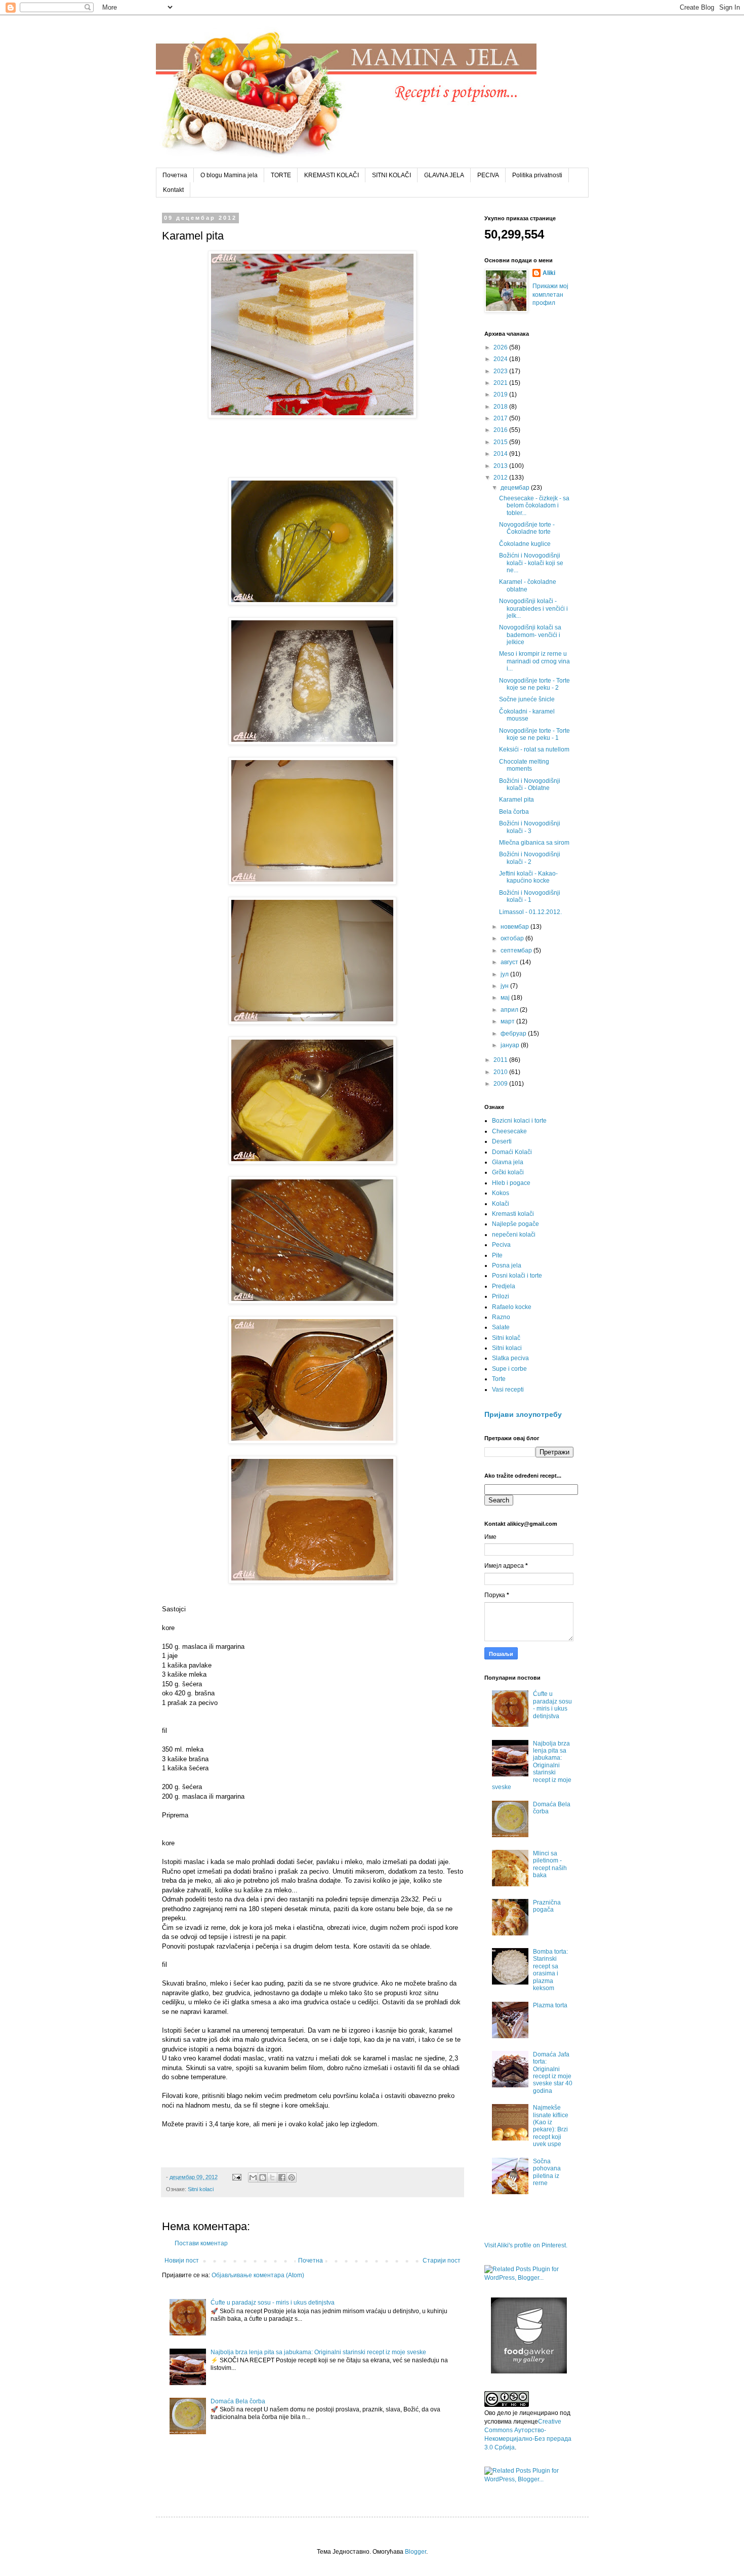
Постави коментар (201, 2243)
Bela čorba (514, 812)
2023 (501, 371)
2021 (501, 383)
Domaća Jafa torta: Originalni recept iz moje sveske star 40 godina (553, 2073)
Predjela (504, 1286)
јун (505, 986)
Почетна (175, 175)
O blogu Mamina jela (229, 175)
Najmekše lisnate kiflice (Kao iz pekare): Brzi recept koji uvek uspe (551, 2126)
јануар (511, 1045)
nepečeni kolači (514, 1235)
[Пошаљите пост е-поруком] (236, 2177)
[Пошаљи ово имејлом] (253, 2177)
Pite (497, 1255)
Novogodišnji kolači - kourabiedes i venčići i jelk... (533, 608)
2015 (501, 442)
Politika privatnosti (537, 175)
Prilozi (501, 1296)
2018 (501, 407)
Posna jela (507, 1265)
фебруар (514, 1034)
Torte (499, 1379)
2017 (501, 418)
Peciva (501, 1245)
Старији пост (442, 2261)
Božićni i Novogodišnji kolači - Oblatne (530, 784)
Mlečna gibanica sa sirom (534, 843)
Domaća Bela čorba (238, 2401)
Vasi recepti (508, 1390)
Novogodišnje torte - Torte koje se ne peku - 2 (534, 684)
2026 (501, 347)
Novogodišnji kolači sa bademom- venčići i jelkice (530, 635)
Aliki (549, 273)
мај (506, 998)
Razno (501, 1317)
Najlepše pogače (515, 1224)
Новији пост (182, 2261)
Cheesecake (509, 1131)
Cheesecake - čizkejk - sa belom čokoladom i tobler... (534, 506)
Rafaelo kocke (512, 1307)
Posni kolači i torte (517, 1276)
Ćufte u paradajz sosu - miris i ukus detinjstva (273, 2303)
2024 (501, 359)
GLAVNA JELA (444, 175)
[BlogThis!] (263, 2177)
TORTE (281, 175)
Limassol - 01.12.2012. (530, 912)
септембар (517, 950)
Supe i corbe (509, 1369)
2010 (501, 1072)
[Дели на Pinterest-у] (292, 2177)
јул (505, 974)
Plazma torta (550, 2005)
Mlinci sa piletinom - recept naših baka (550, 1864)
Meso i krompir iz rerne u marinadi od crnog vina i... (534, 661)
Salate (501, 1327)
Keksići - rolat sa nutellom (534, 749)
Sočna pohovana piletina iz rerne (547, 2172)
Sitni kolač (506, 1338)
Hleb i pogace (511, 1183)
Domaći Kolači (512, 1152)
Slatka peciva (510, 1358)
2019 (501, 394)
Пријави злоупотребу (523, 1414)
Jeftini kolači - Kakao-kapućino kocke (528, 877)
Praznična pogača (547, 1906)
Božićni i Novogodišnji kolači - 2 (530, 858)
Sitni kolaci (201, 2189)
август (510, 962)
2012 (501, 478)
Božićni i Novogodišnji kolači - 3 (530, 827)
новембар (515, 927)
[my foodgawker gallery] (529, 2371)
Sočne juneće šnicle (527, 699)
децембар (516, 488)
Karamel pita (516, 800)
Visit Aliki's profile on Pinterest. (526, 2245)
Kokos (501, 1193)
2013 (501, 466)
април (510, 1010)
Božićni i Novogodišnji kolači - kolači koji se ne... (531, 563)
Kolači (501, 1204)
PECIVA (488, 175)
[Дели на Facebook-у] (282, 2177)
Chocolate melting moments (524, 765)
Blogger (416, 2552)
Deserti (502, 1141)
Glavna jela (508, 1162)
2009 (501, 1084)
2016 (501, 430)
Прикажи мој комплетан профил (550, 295)
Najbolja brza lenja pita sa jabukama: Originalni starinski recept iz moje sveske (318, 2352)
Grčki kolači (508, 1172)
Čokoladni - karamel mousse (527, 715)
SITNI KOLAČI (391, 175)
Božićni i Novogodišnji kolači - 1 (530, 896)
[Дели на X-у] (272, 2177)
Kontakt (173, 190)
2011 (501, 1060)
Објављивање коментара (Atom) (258, 2275)
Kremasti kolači (513, 1214)
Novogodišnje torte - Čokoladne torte (527, 528)
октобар (513, 938)
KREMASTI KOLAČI (332, 175)
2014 (501, 454)
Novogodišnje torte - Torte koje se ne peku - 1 (534, 734)
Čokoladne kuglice (525, 544)
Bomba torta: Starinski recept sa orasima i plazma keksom (550, 1970)
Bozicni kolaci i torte (519, 1121)
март (508, 1021)
